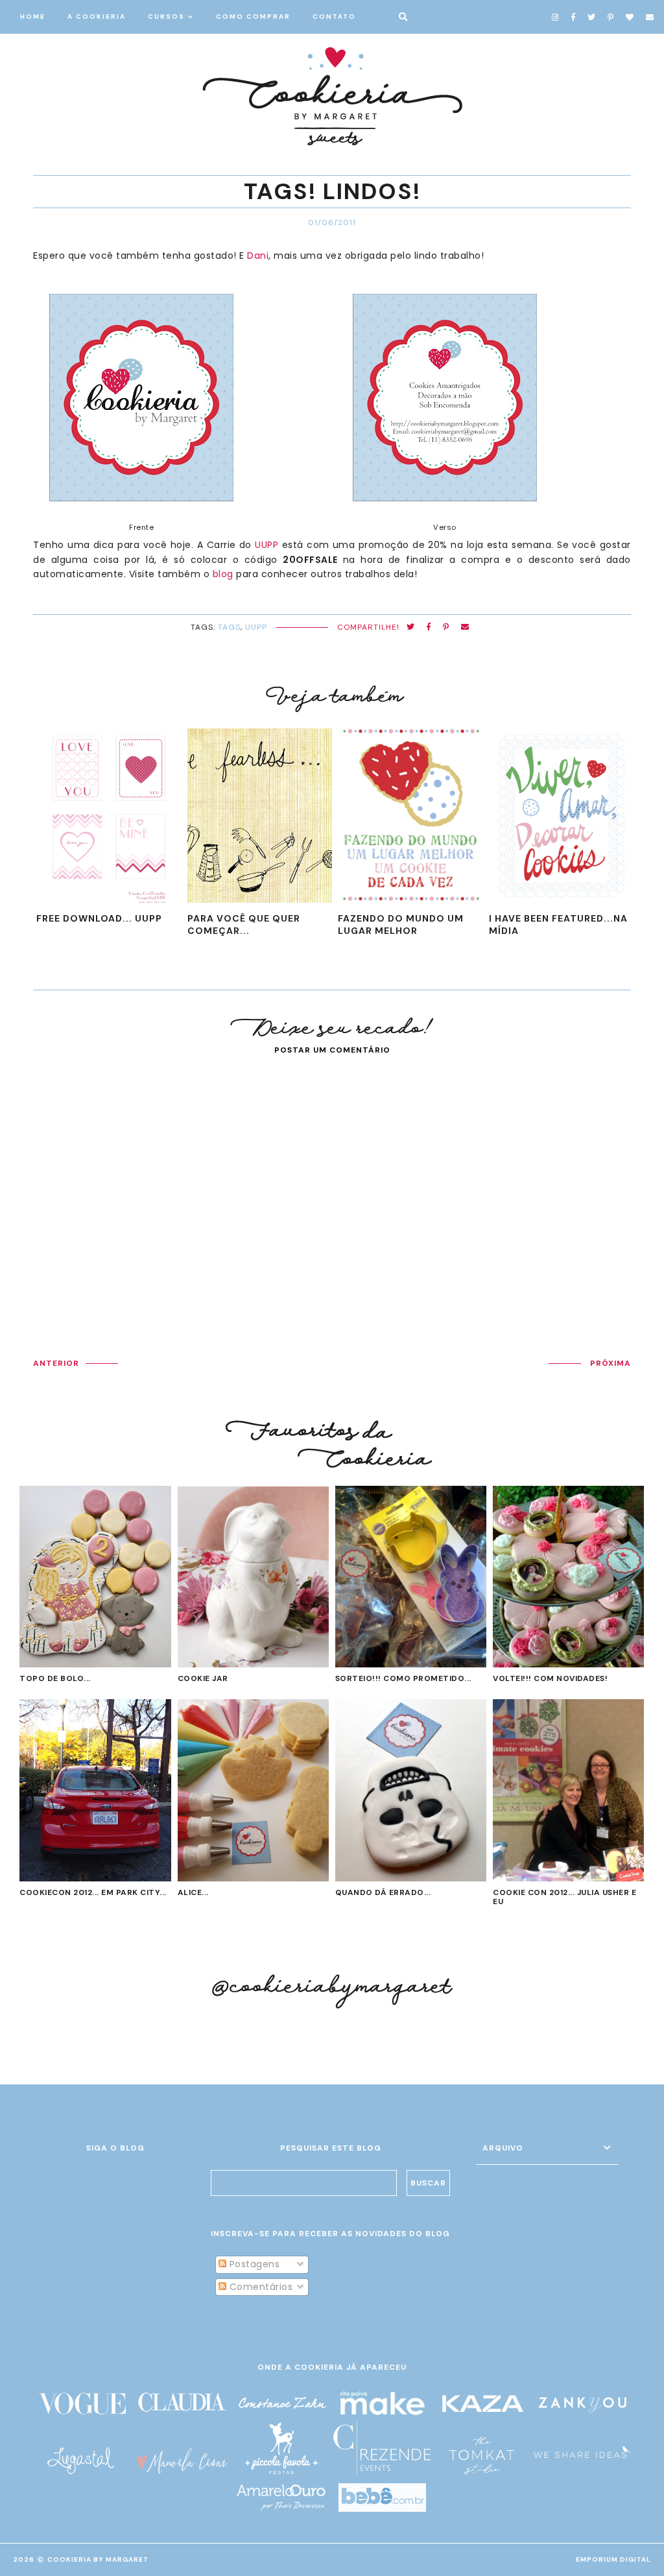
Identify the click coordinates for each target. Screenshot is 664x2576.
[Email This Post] (465, 627)
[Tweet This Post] (411, 627)
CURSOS (166, 17)
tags (229, 627)
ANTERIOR (56, 1363)
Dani (258, 256)
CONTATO (334, 17)
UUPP (267, 545)
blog (223, 574)
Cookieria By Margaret (98, 2559)
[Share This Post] (429, 627)
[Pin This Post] (446, 627)
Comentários (259, 2287)
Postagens (253, 2264)
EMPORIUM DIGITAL (613, 2559)
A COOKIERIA (97, 17)
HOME (33, 17)
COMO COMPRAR (253, 17)
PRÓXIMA (611, 1363)
